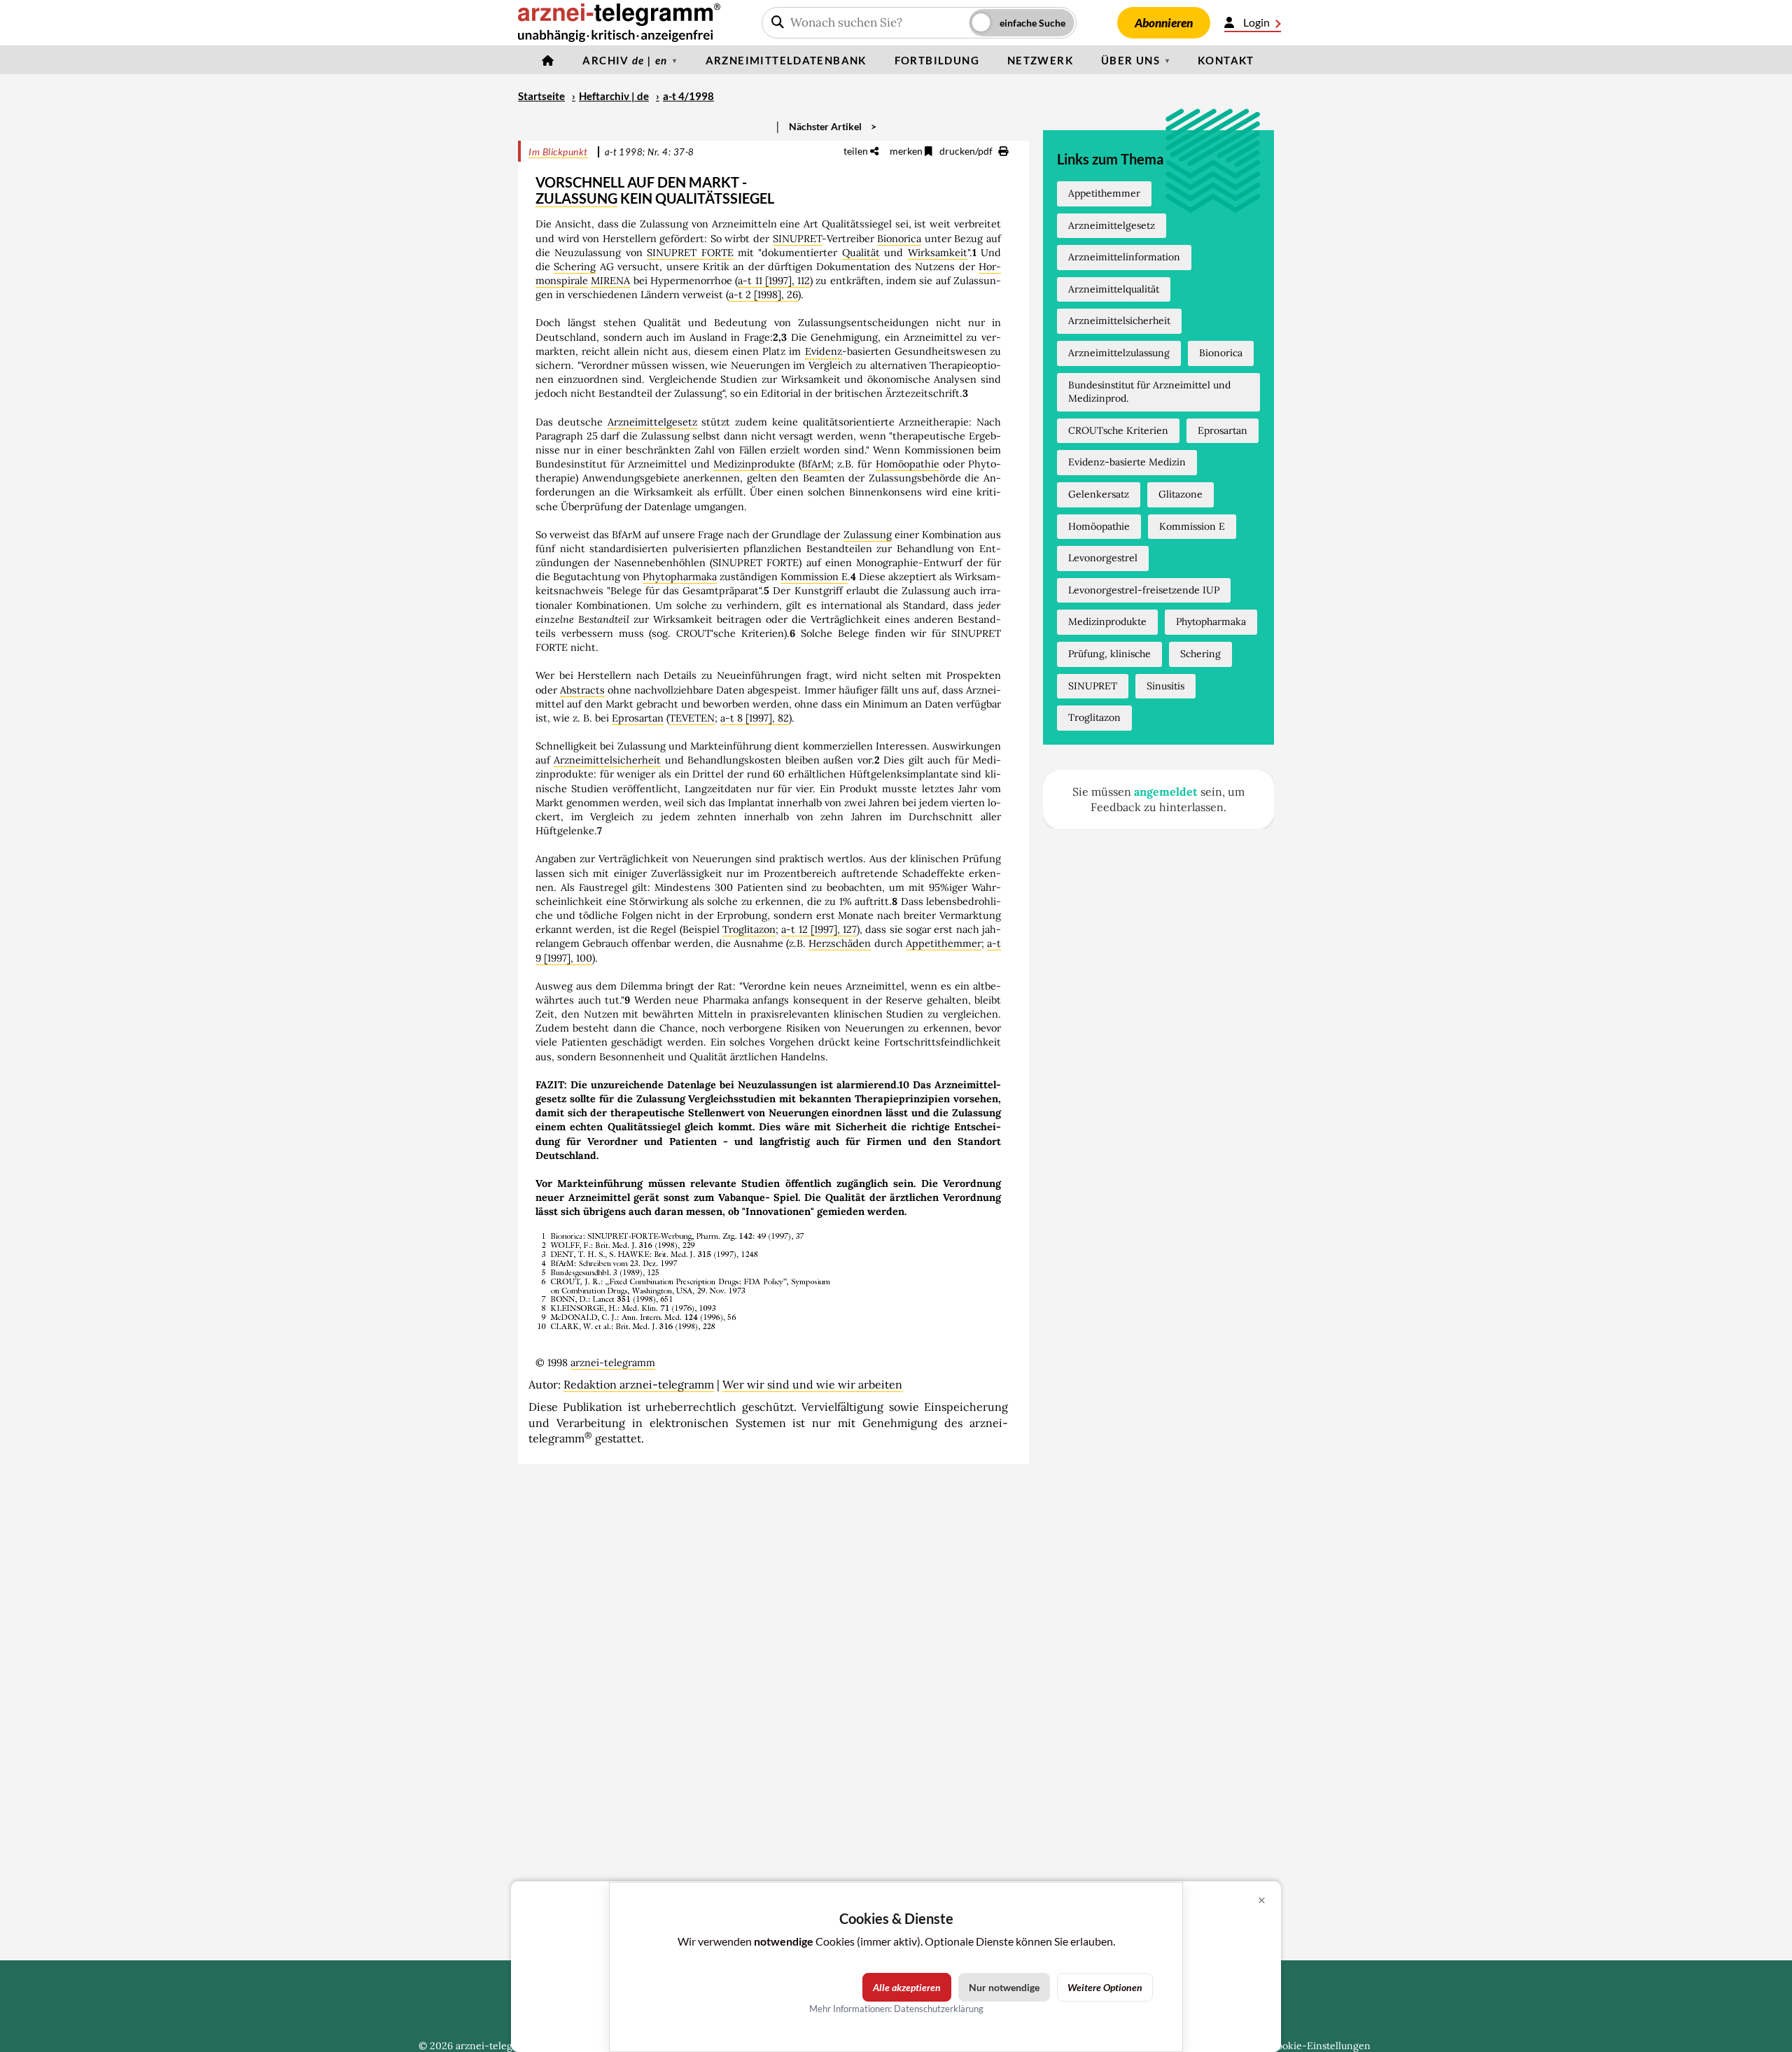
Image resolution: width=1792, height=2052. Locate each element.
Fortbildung (937, 60)
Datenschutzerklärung (939, 2009)
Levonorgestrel (1103, 558)
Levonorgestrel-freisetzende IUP (1144, 590)
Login (1256, 22)
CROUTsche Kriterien (1118, 430)
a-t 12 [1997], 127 (819, 929)
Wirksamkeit (938, 253)
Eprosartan (638, 718)
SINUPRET (797, 239)
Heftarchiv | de (614, 96)
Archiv (625, 60)
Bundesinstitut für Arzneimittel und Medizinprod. (1149, 392)
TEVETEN (692, 718)
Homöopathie (908, 464)
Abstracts (582, 690)
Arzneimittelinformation (1124, 257)
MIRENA (610, 281)
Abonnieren (1164, 23)
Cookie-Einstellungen (1320, 2046)
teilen (857, 151)
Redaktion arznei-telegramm (639, 1384)
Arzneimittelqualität (1114, 289)
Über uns (1130, 60)
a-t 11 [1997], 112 (774, 281)
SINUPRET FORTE (690, 253)
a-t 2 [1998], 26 (763, 295)
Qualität (861, 253)
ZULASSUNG (576, 198)
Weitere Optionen (1105, 1987)
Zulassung (868, 535)
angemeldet (1166, 792)
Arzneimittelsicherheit (607, 760)
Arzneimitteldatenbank (786, 60)
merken (907, 151)
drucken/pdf (967, 151)
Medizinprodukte (754, 464)
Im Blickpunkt (558, 152)
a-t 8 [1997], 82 (755, 718)
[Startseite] (548, 60)
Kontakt (1226, 60)
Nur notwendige (1004, 1987)
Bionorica (899, 239)
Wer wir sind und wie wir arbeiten (812, 1384)
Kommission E (814, 577)
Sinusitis (1165, 686)
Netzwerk (1040, 60)
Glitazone (1181, 494)
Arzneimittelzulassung (1119, 353)
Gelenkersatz (1099, 494)
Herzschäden (840, 943)
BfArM (816, 464)
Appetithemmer (944, 943)
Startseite (541, 96)
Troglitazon (749, 929)
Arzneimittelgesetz (652, 422)
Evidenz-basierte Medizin (1127, 462)
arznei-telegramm (613, 1363)
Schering (575, 267)
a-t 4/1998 (688, 96)
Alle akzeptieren (907, 1987)
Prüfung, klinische (1109, 654)
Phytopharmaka (680, 577)
